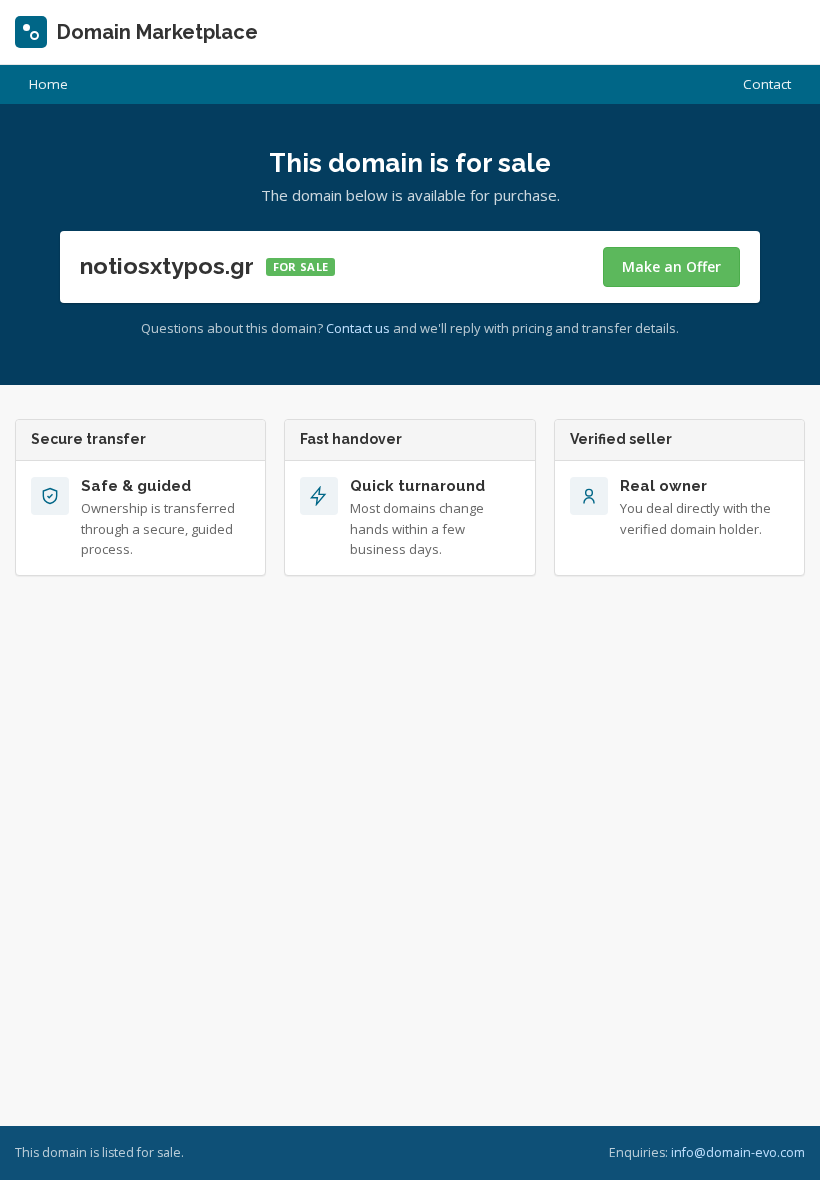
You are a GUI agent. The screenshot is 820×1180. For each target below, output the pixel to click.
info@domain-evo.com (738, 1152)
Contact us (358, 328)
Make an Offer (671, 266)
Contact (767, 84)
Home (48, 84)
